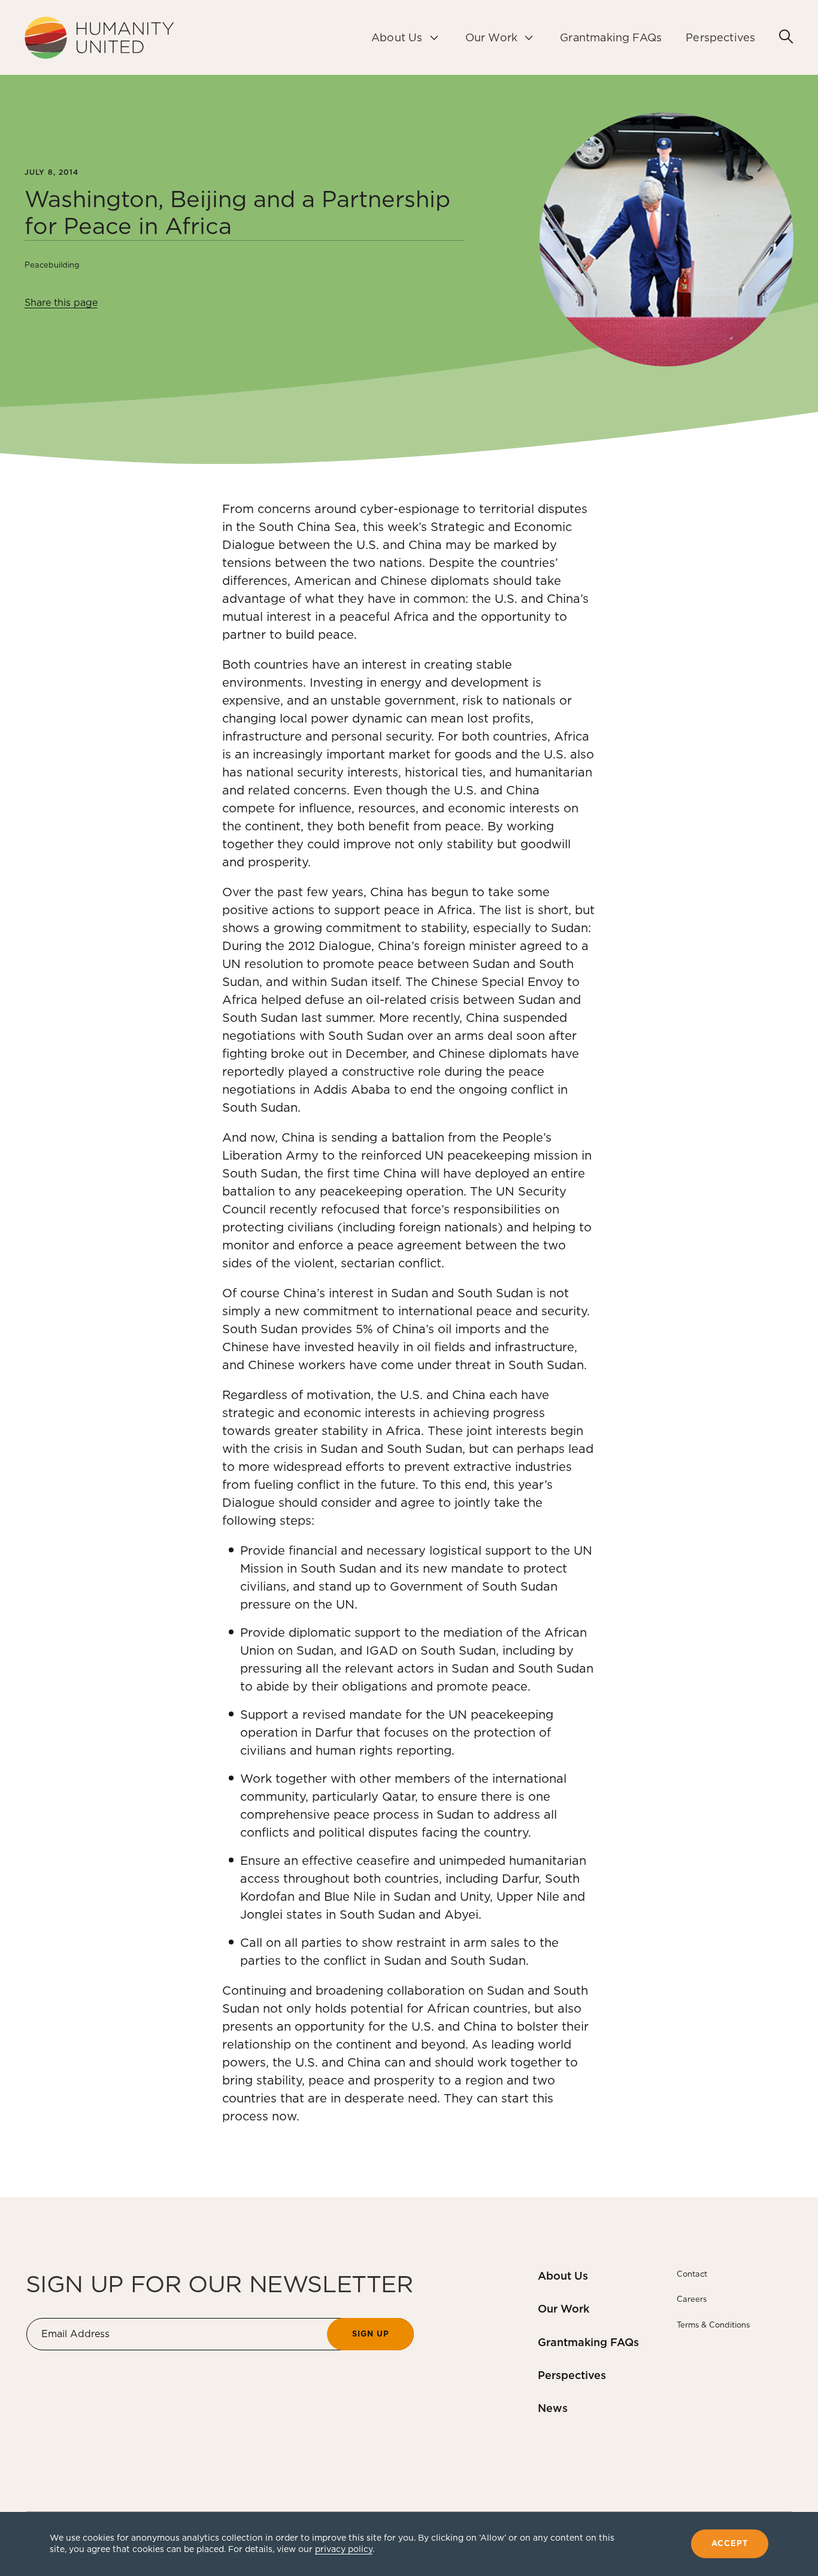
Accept (730, 2544)
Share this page (61, 303)
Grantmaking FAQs (588, 2342)
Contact (692, 2274)
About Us (563, 2276)
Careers (692, 2299)
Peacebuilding (52, 265)
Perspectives (572, 2375)
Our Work (563, 2309)
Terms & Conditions (713, 2325)
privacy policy (344, 2549)
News (553, 2408)
